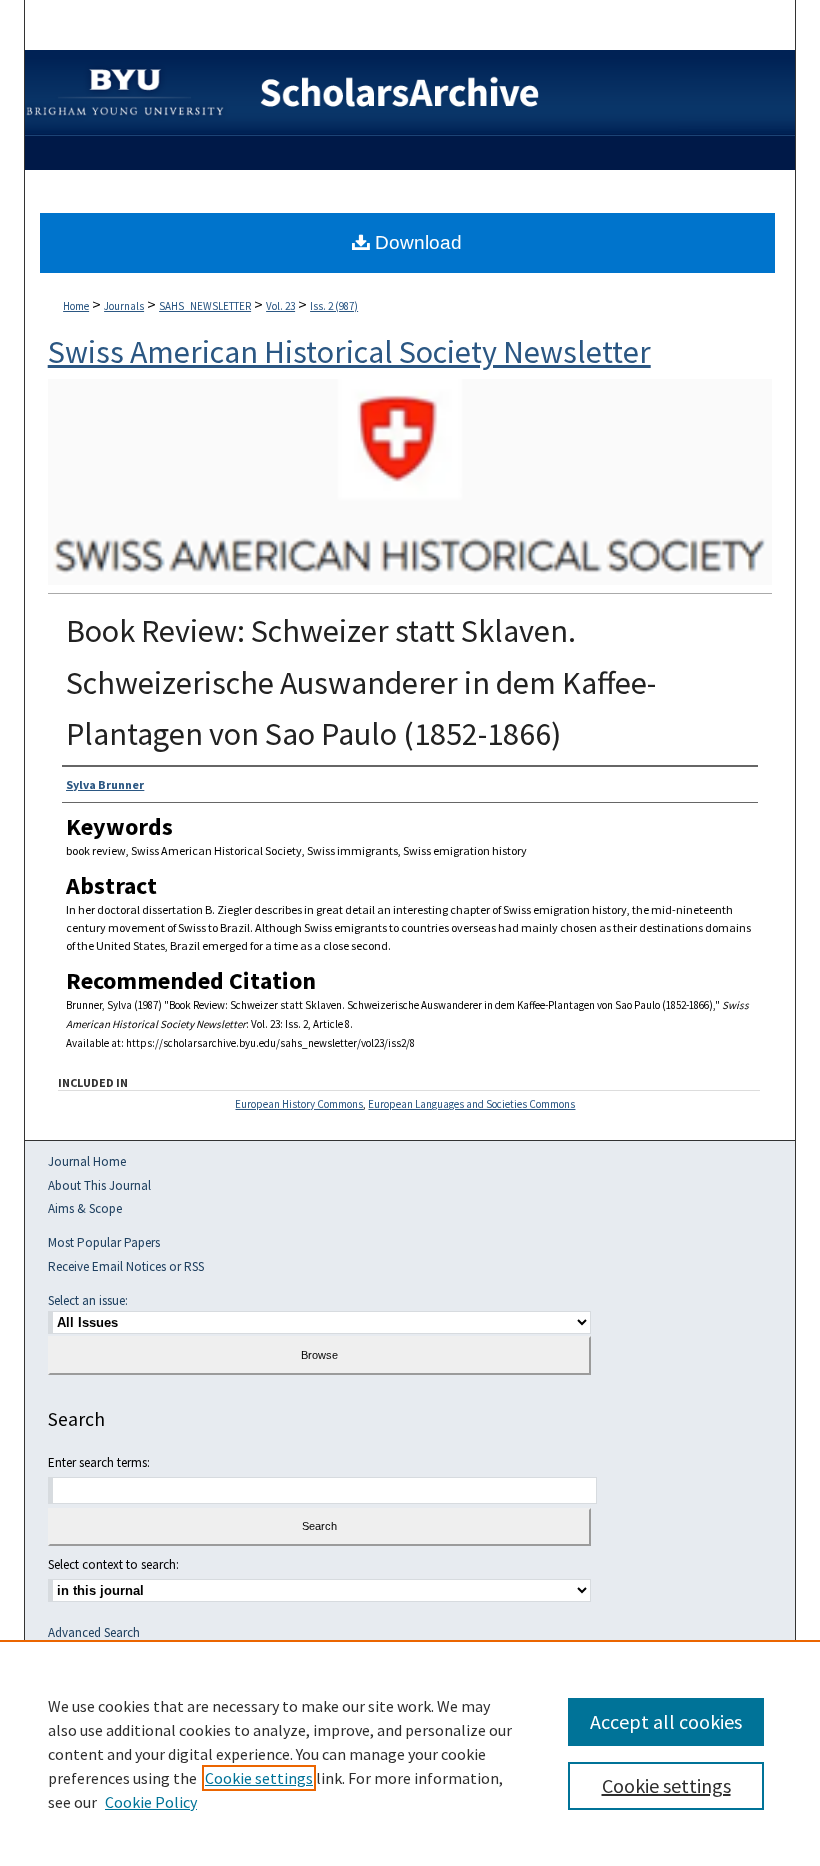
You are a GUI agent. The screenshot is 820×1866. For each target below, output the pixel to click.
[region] (410, 1753)
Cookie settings (259, 1778)
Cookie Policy (151, 1802)
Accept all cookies (666, 1721)
